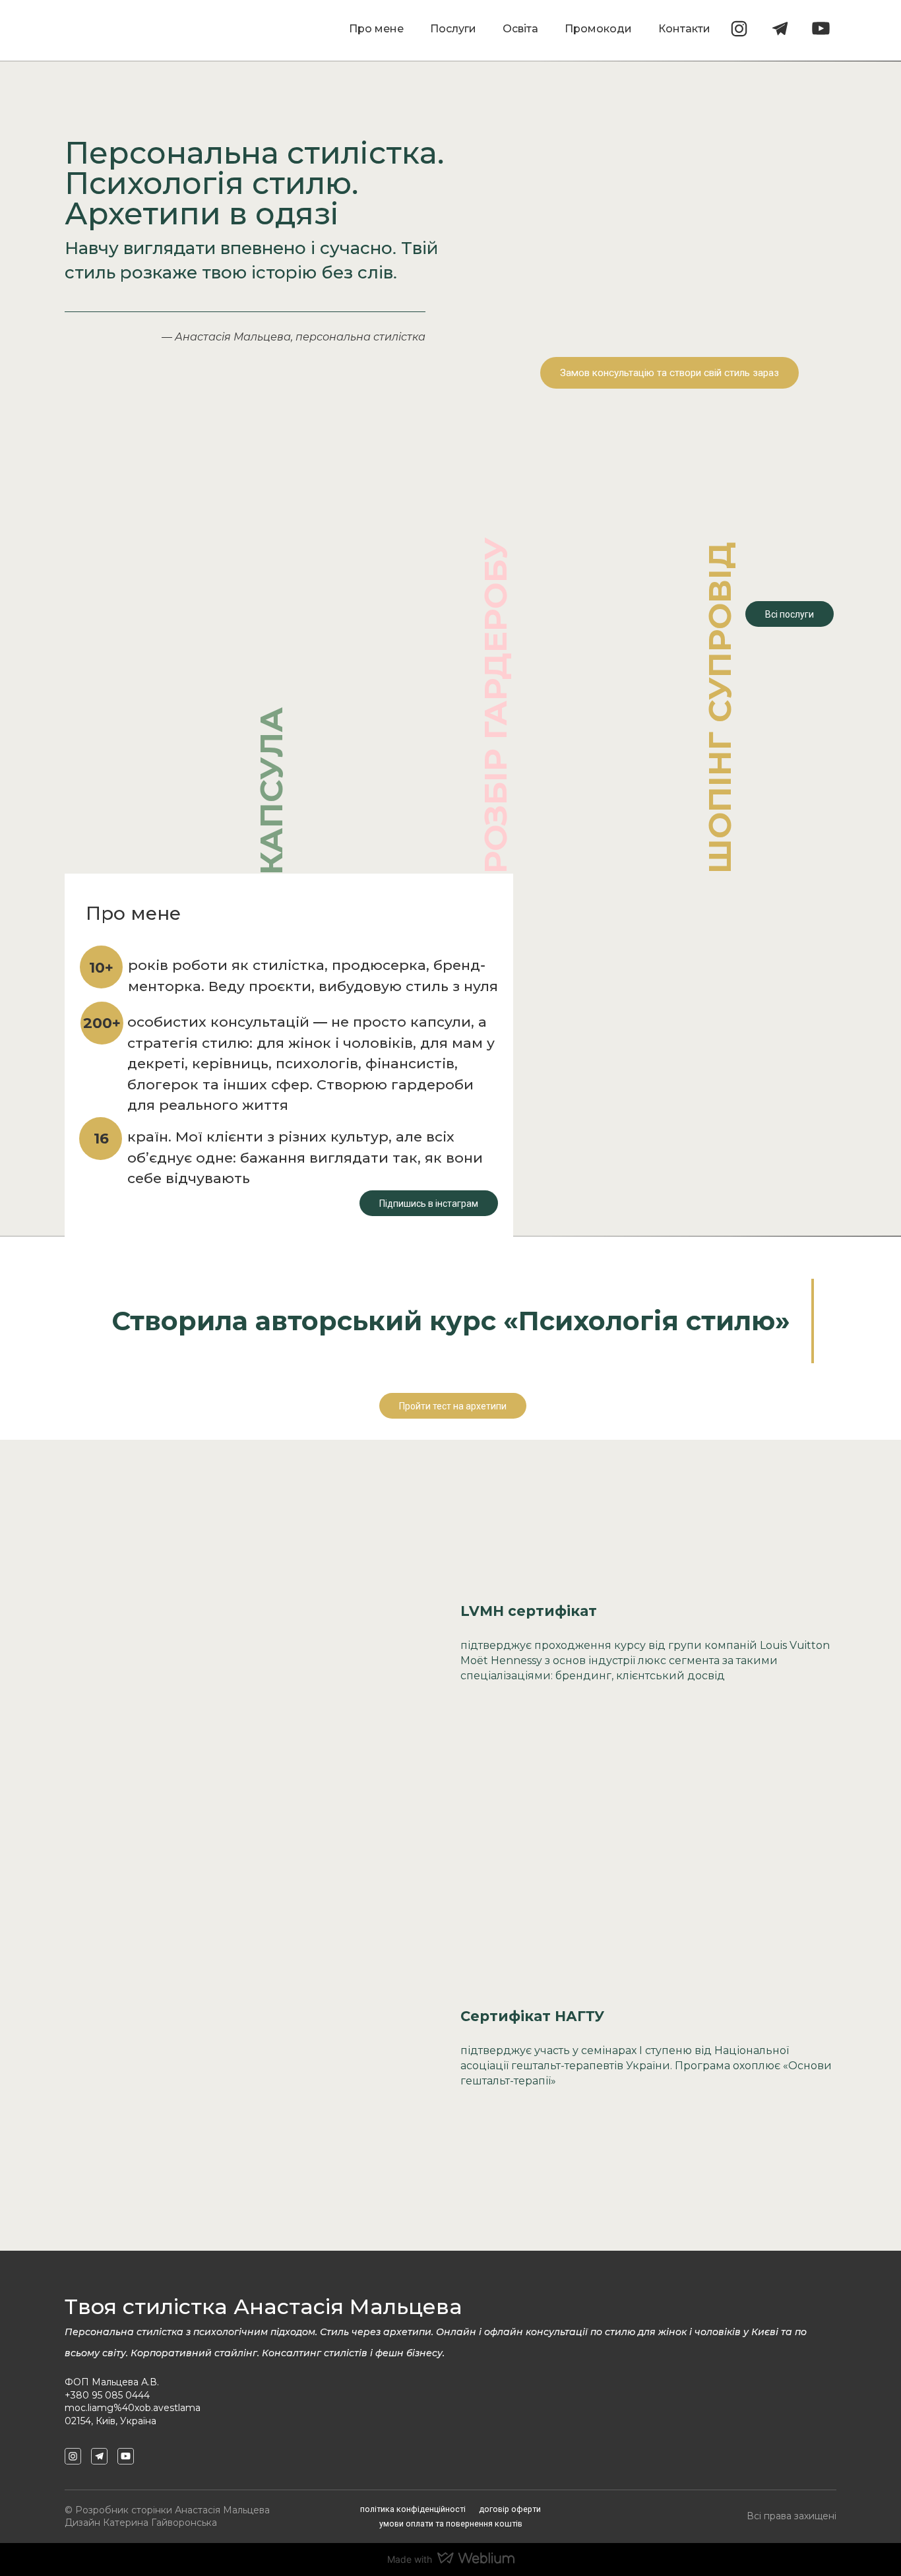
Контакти (684, 29)
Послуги (453, 29)
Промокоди (598, 29)
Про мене (376, 29)
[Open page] (177, 649)
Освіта (520, 29)
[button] (739, 29)
